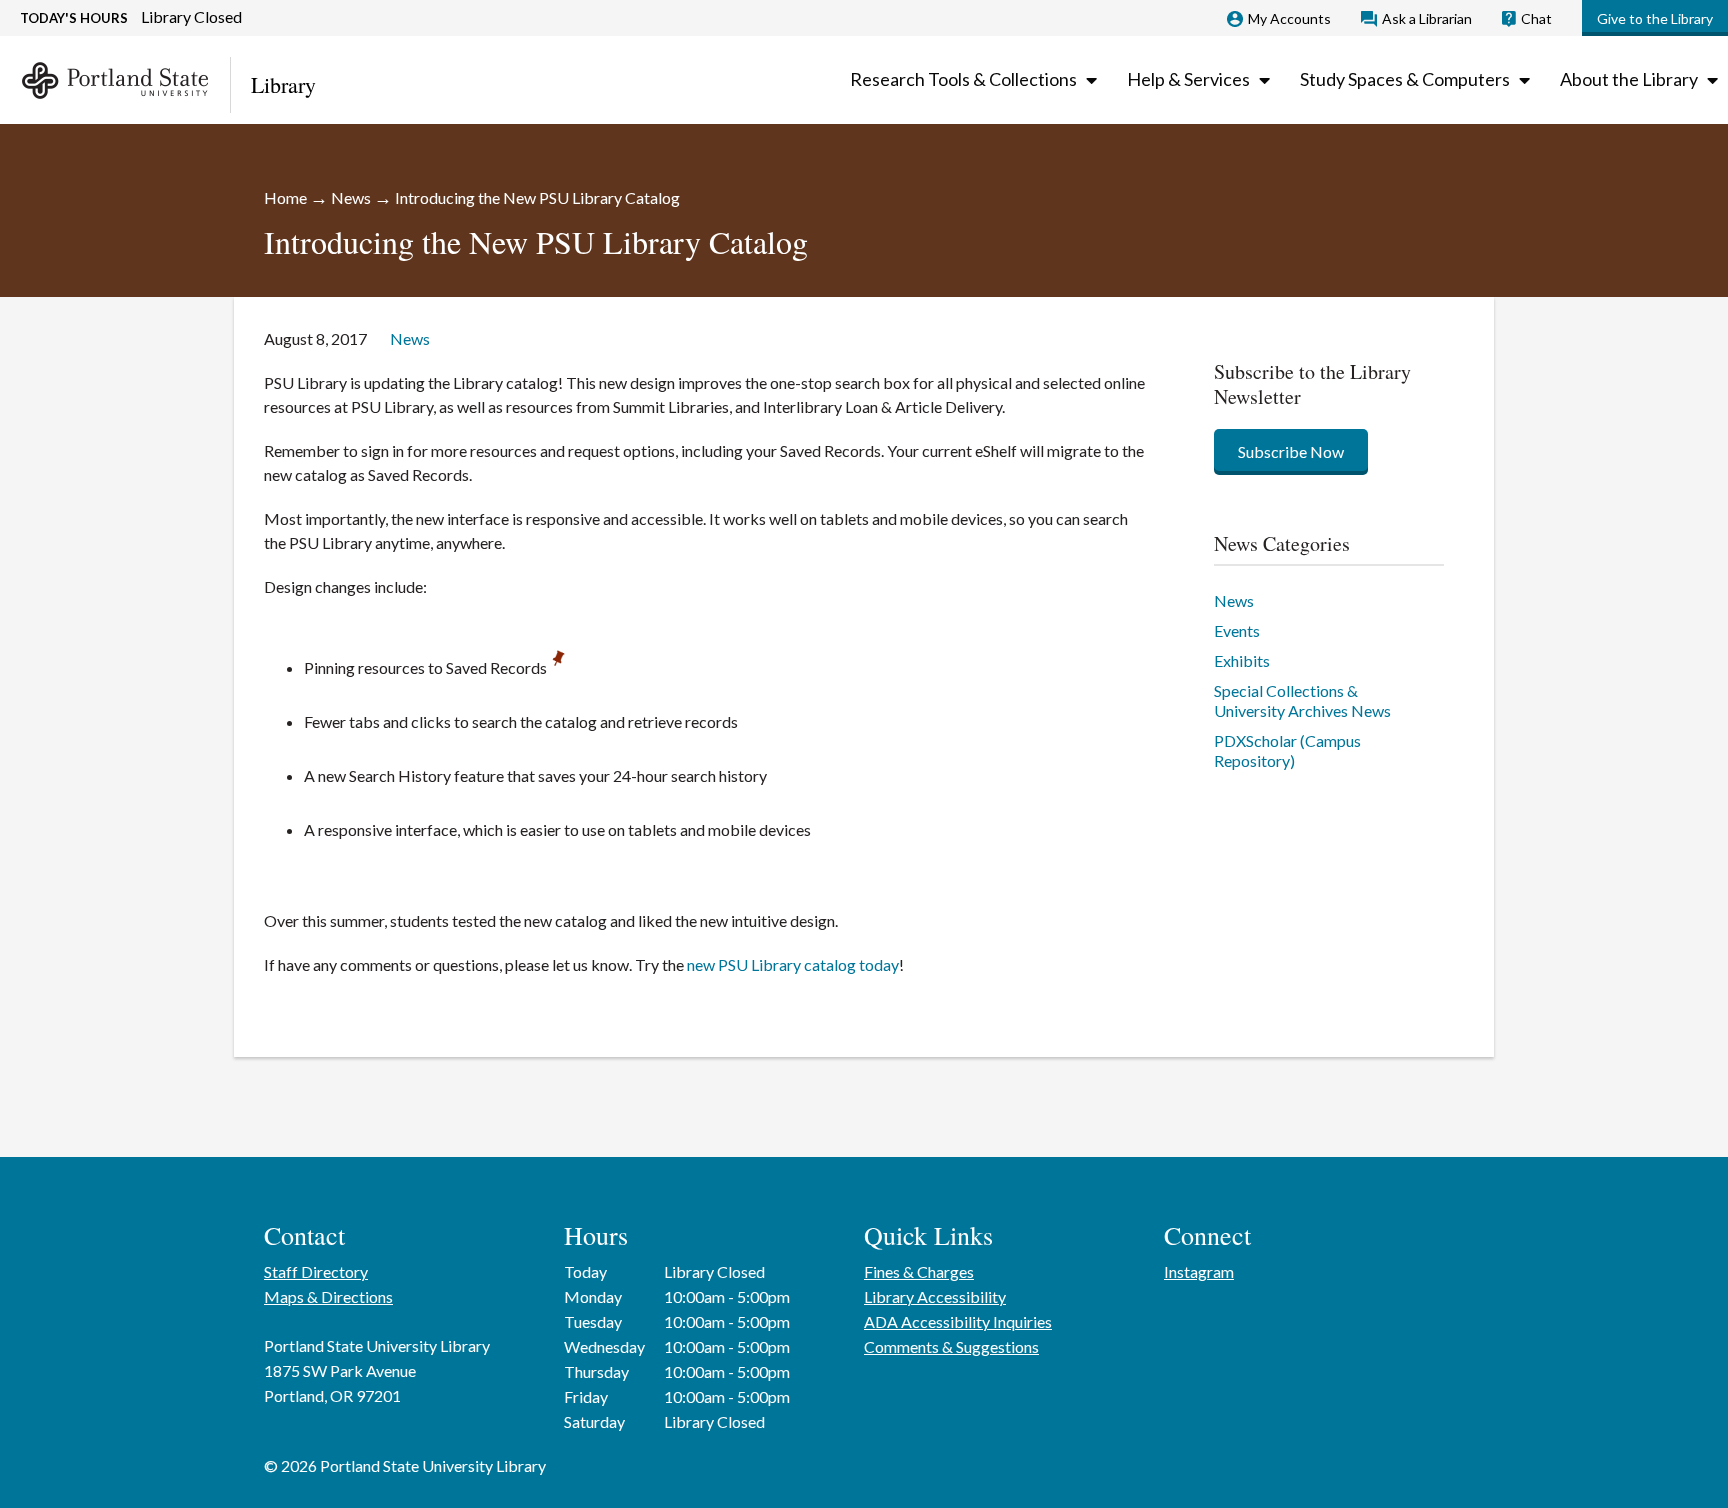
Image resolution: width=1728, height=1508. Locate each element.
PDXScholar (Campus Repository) (1287, 750)
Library (283, 84)
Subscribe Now (1291, 451)
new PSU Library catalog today (793, 964)
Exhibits (1242, 660)
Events (1237, 630)
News (351, 197)
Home (285, 197)
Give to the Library (1655, 18)
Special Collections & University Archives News (1302, 700)
